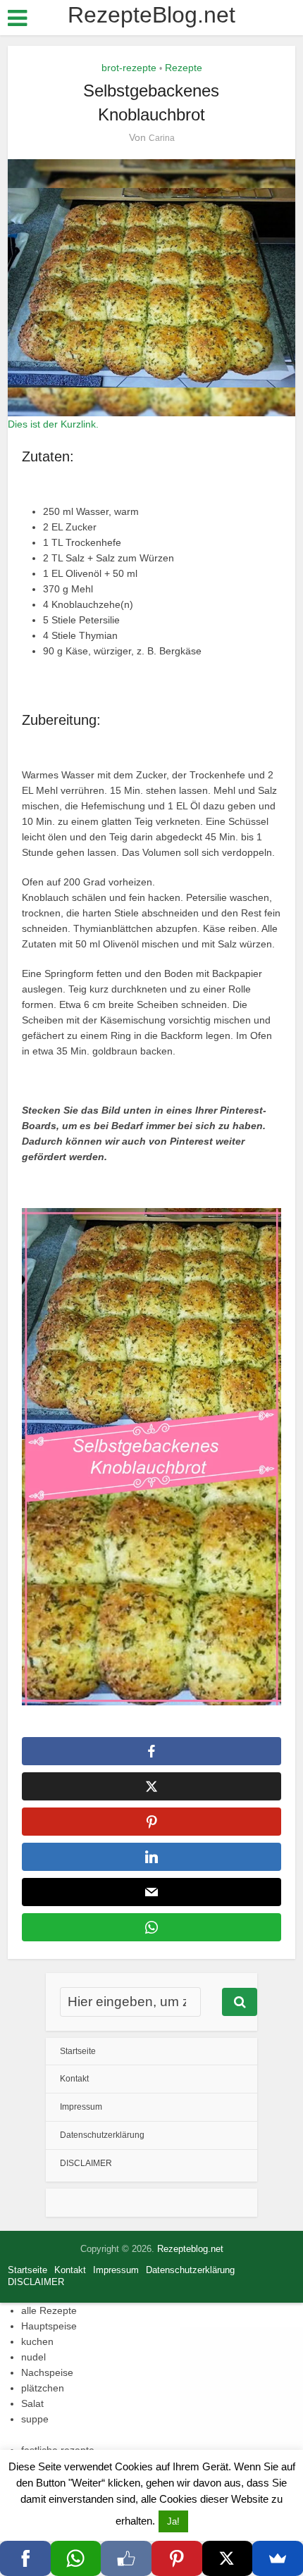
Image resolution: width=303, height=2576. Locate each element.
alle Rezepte (49, 2310)
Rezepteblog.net (190, 2249)
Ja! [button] (173, 2521)
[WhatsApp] (76, 2558)
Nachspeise (47, 2372)
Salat (32, 2403)
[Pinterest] (177, 2558)
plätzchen (43, 2388)
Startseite (78, 2051)
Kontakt (74, 2079)
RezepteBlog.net (151, 15)
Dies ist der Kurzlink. (53, 424)
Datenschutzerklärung (102, 2135)
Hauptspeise (49, 2326)
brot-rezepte (129, 68)
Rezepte (184, 68)
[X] (228, 2558)
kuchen (37, 2341)
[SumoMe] (278, 2558)
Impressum (81, 2107)
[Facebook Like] (126, 2558)
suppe (35, 2419)
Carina (162, 138)
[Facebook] (25, 2558)
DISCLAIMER (86, 2163)
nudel (33, 2357)
